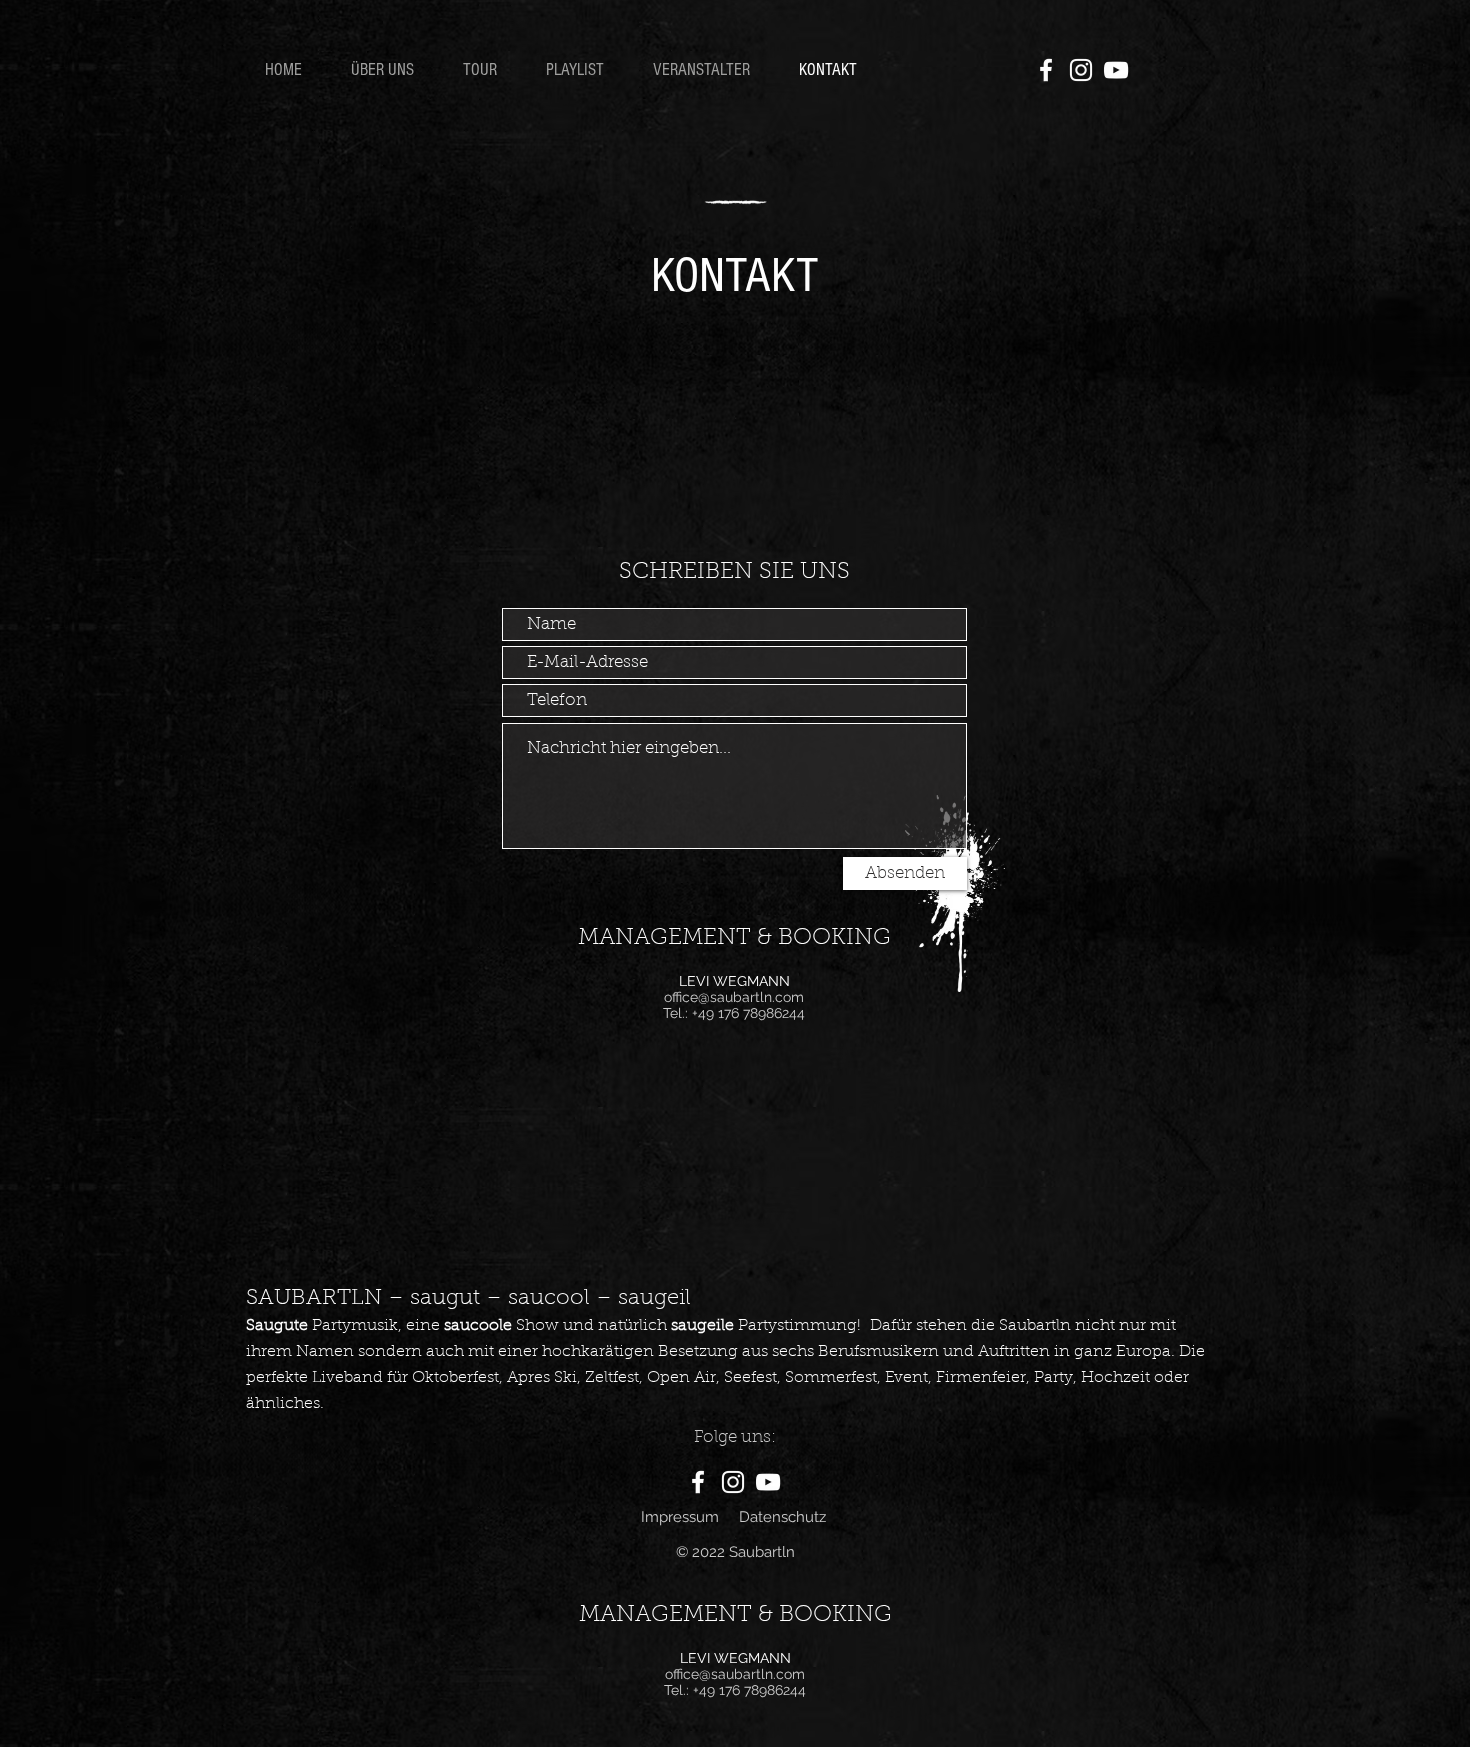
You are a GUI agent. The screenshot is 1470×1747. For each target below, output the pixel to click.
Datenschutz (782, 1517)
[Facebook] (1046, 70)
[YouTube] (1116, 70)
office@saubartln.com (734, 997)
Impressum (680, 1517)
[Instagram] (1081, 70)
